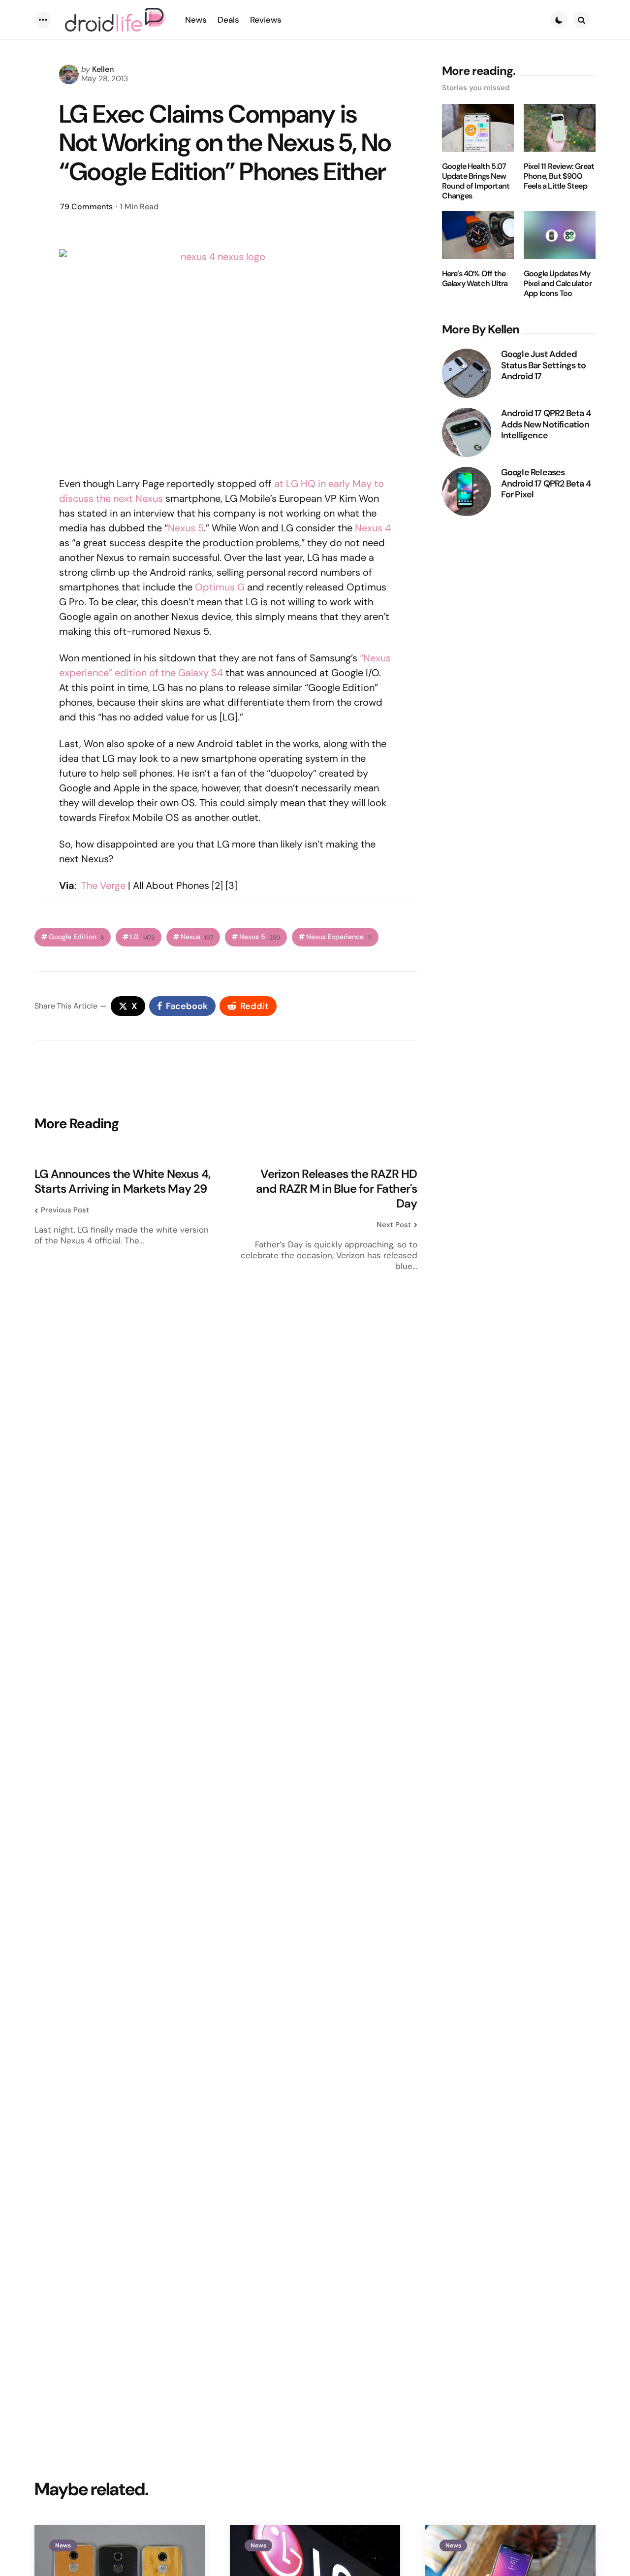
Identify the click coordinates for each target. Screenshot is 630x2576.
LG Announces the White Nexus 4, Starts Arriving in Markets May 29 (122, 1181)
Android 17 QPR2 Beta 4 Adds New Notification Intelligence (546, 424)
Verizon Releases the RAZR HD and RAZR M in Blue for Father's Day (336, 1189)
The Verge (103, 885)
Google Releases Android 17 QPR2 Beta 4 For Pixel (546, 484)
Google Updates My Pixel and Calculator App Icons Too (558, 284)
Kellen (103, 69)
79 (86, 207)
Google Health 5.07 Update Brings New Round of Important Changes (476, 181)
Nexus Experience (339, 937)
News (63, 2545)
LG (142, 937)
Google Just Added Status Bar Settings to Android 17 (543, 365)
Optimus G (220, 587)
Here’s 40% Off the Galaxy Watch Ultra (475, 279)
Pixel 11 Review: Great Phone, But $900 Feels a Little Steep (559, 176)
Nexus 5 (186, 528)
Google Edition (76, 937)
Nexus (197, 937)
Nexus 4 (373, 528)
